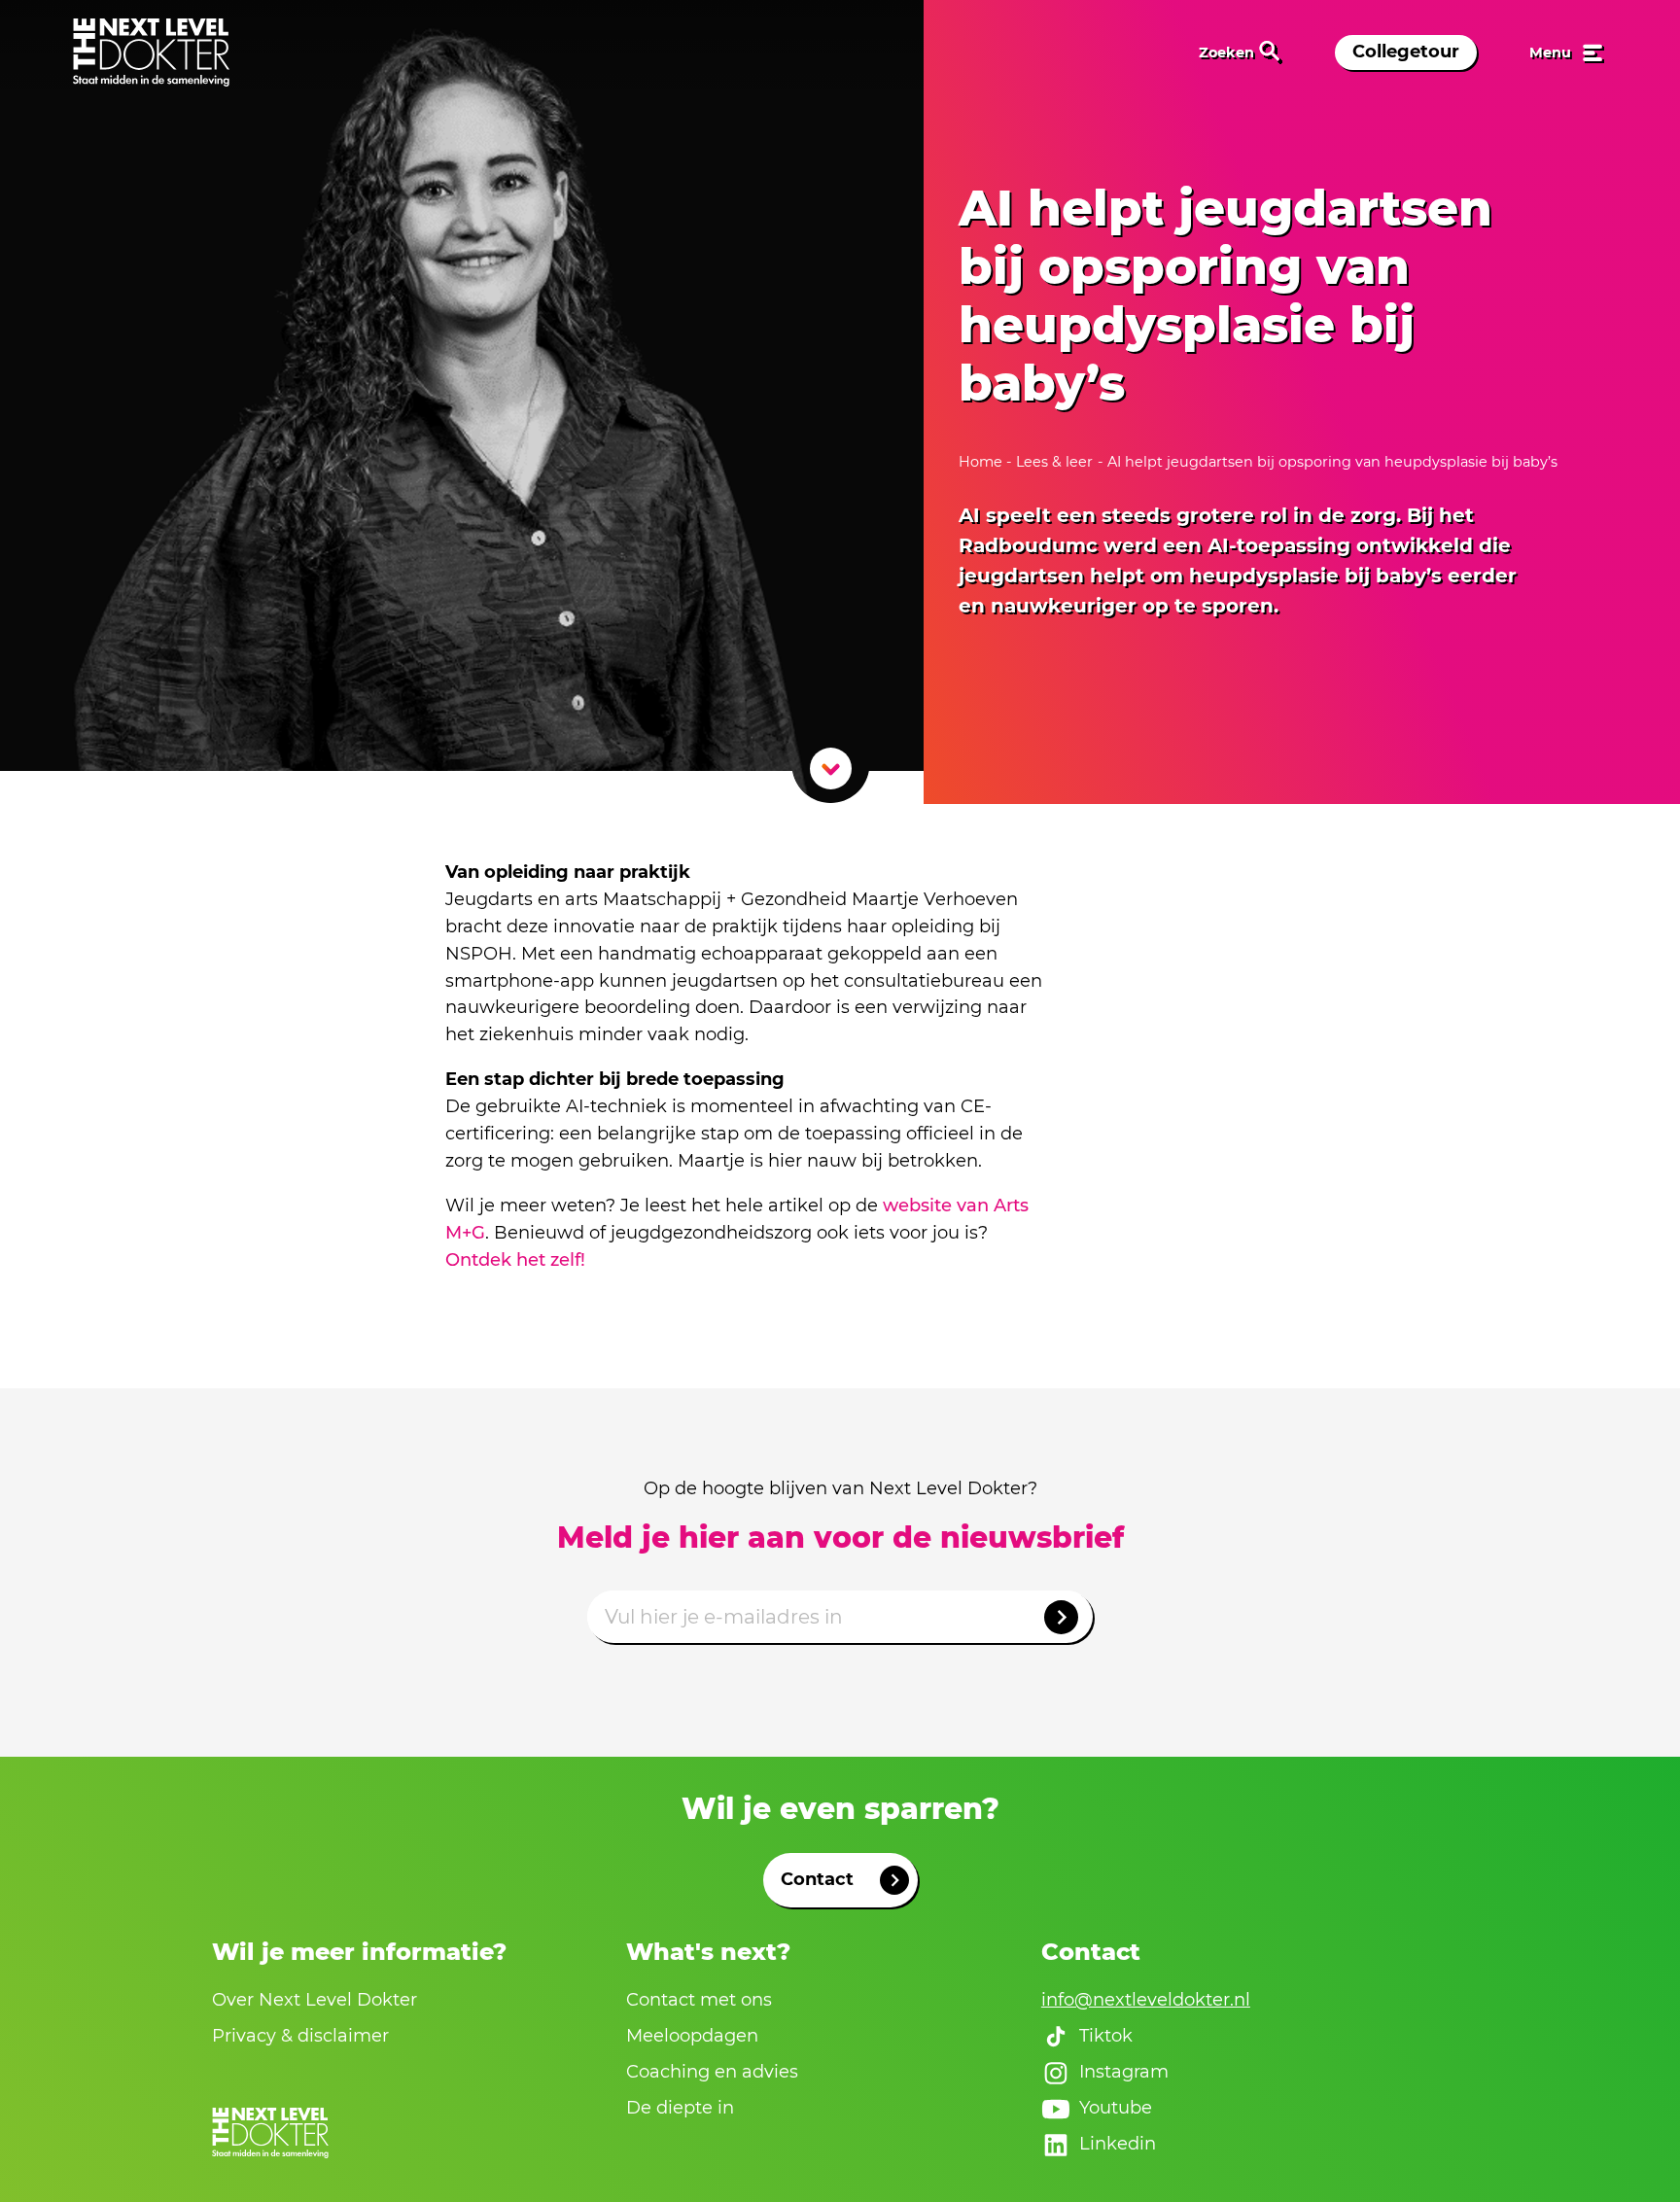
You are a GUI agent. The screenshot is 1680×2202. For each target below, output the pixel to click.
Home (982, 462)
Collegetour (1406, 52)
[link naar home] (151, 52)
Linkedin (1118, 2144)
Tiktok (1106, 2036)
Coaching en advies (712, 2072)
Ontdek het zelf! (515, 1260)
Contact (817, 1879)
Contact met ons (699, 2000)
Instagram (1124, 2072)
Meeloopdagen (692, 2036)
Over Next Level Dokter (315, 2000)
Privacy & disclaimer (300, 2036)
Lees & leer (1054, 462)
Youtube (1116, 2108)
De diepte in (680, 2108)
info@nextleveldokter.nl (1146, 2000)
